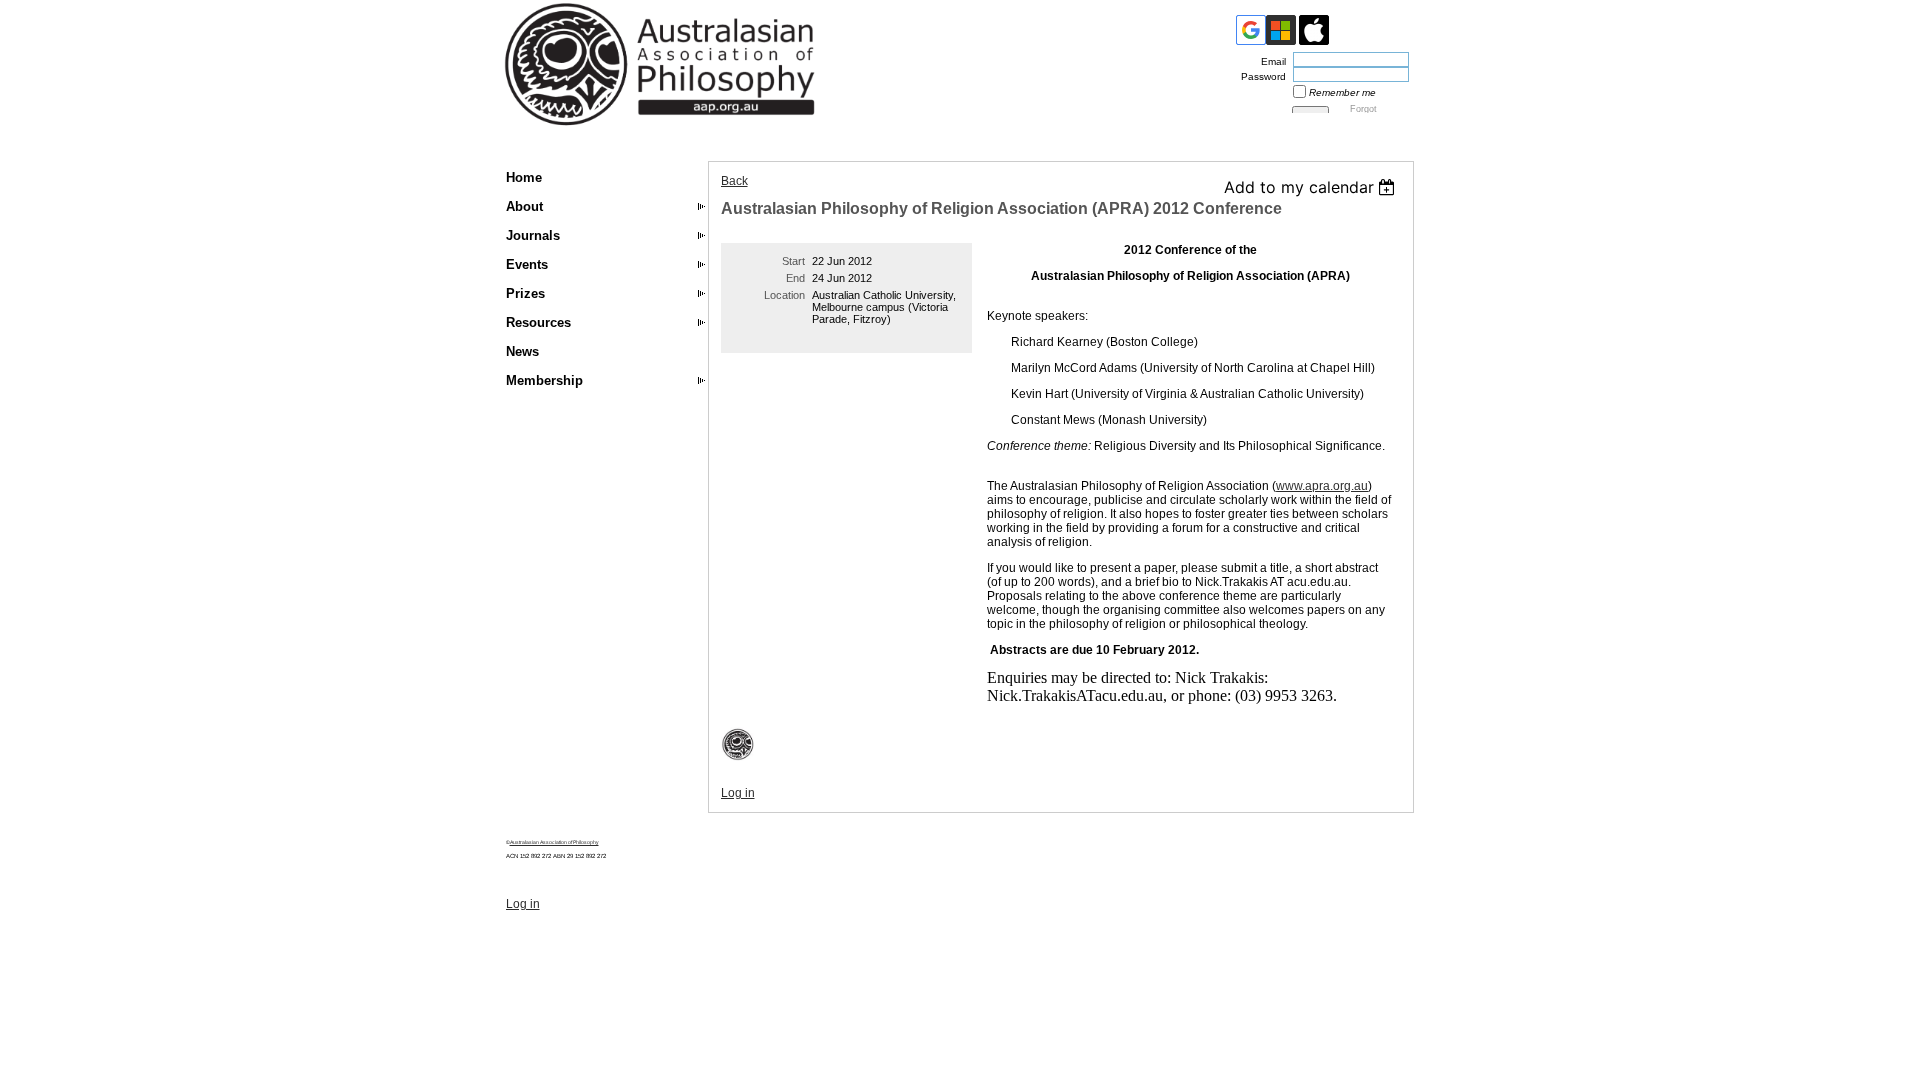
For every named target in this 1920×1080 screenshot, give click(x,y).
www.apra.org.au (1322, 486)
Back (734, 181)
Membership (544, 380)
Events (527, 264)
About (524, 206)
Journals (533, 235)
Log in (738, 793)
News (522, 351)
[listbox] (1312, 187)
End (795, 278)
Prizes (525, 293)
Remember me (1342, 92)
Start (793, 261)
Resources (538, 322)
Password (1260, 76)
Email (1270, 61)
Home (524, 177)
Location (784, 295)
